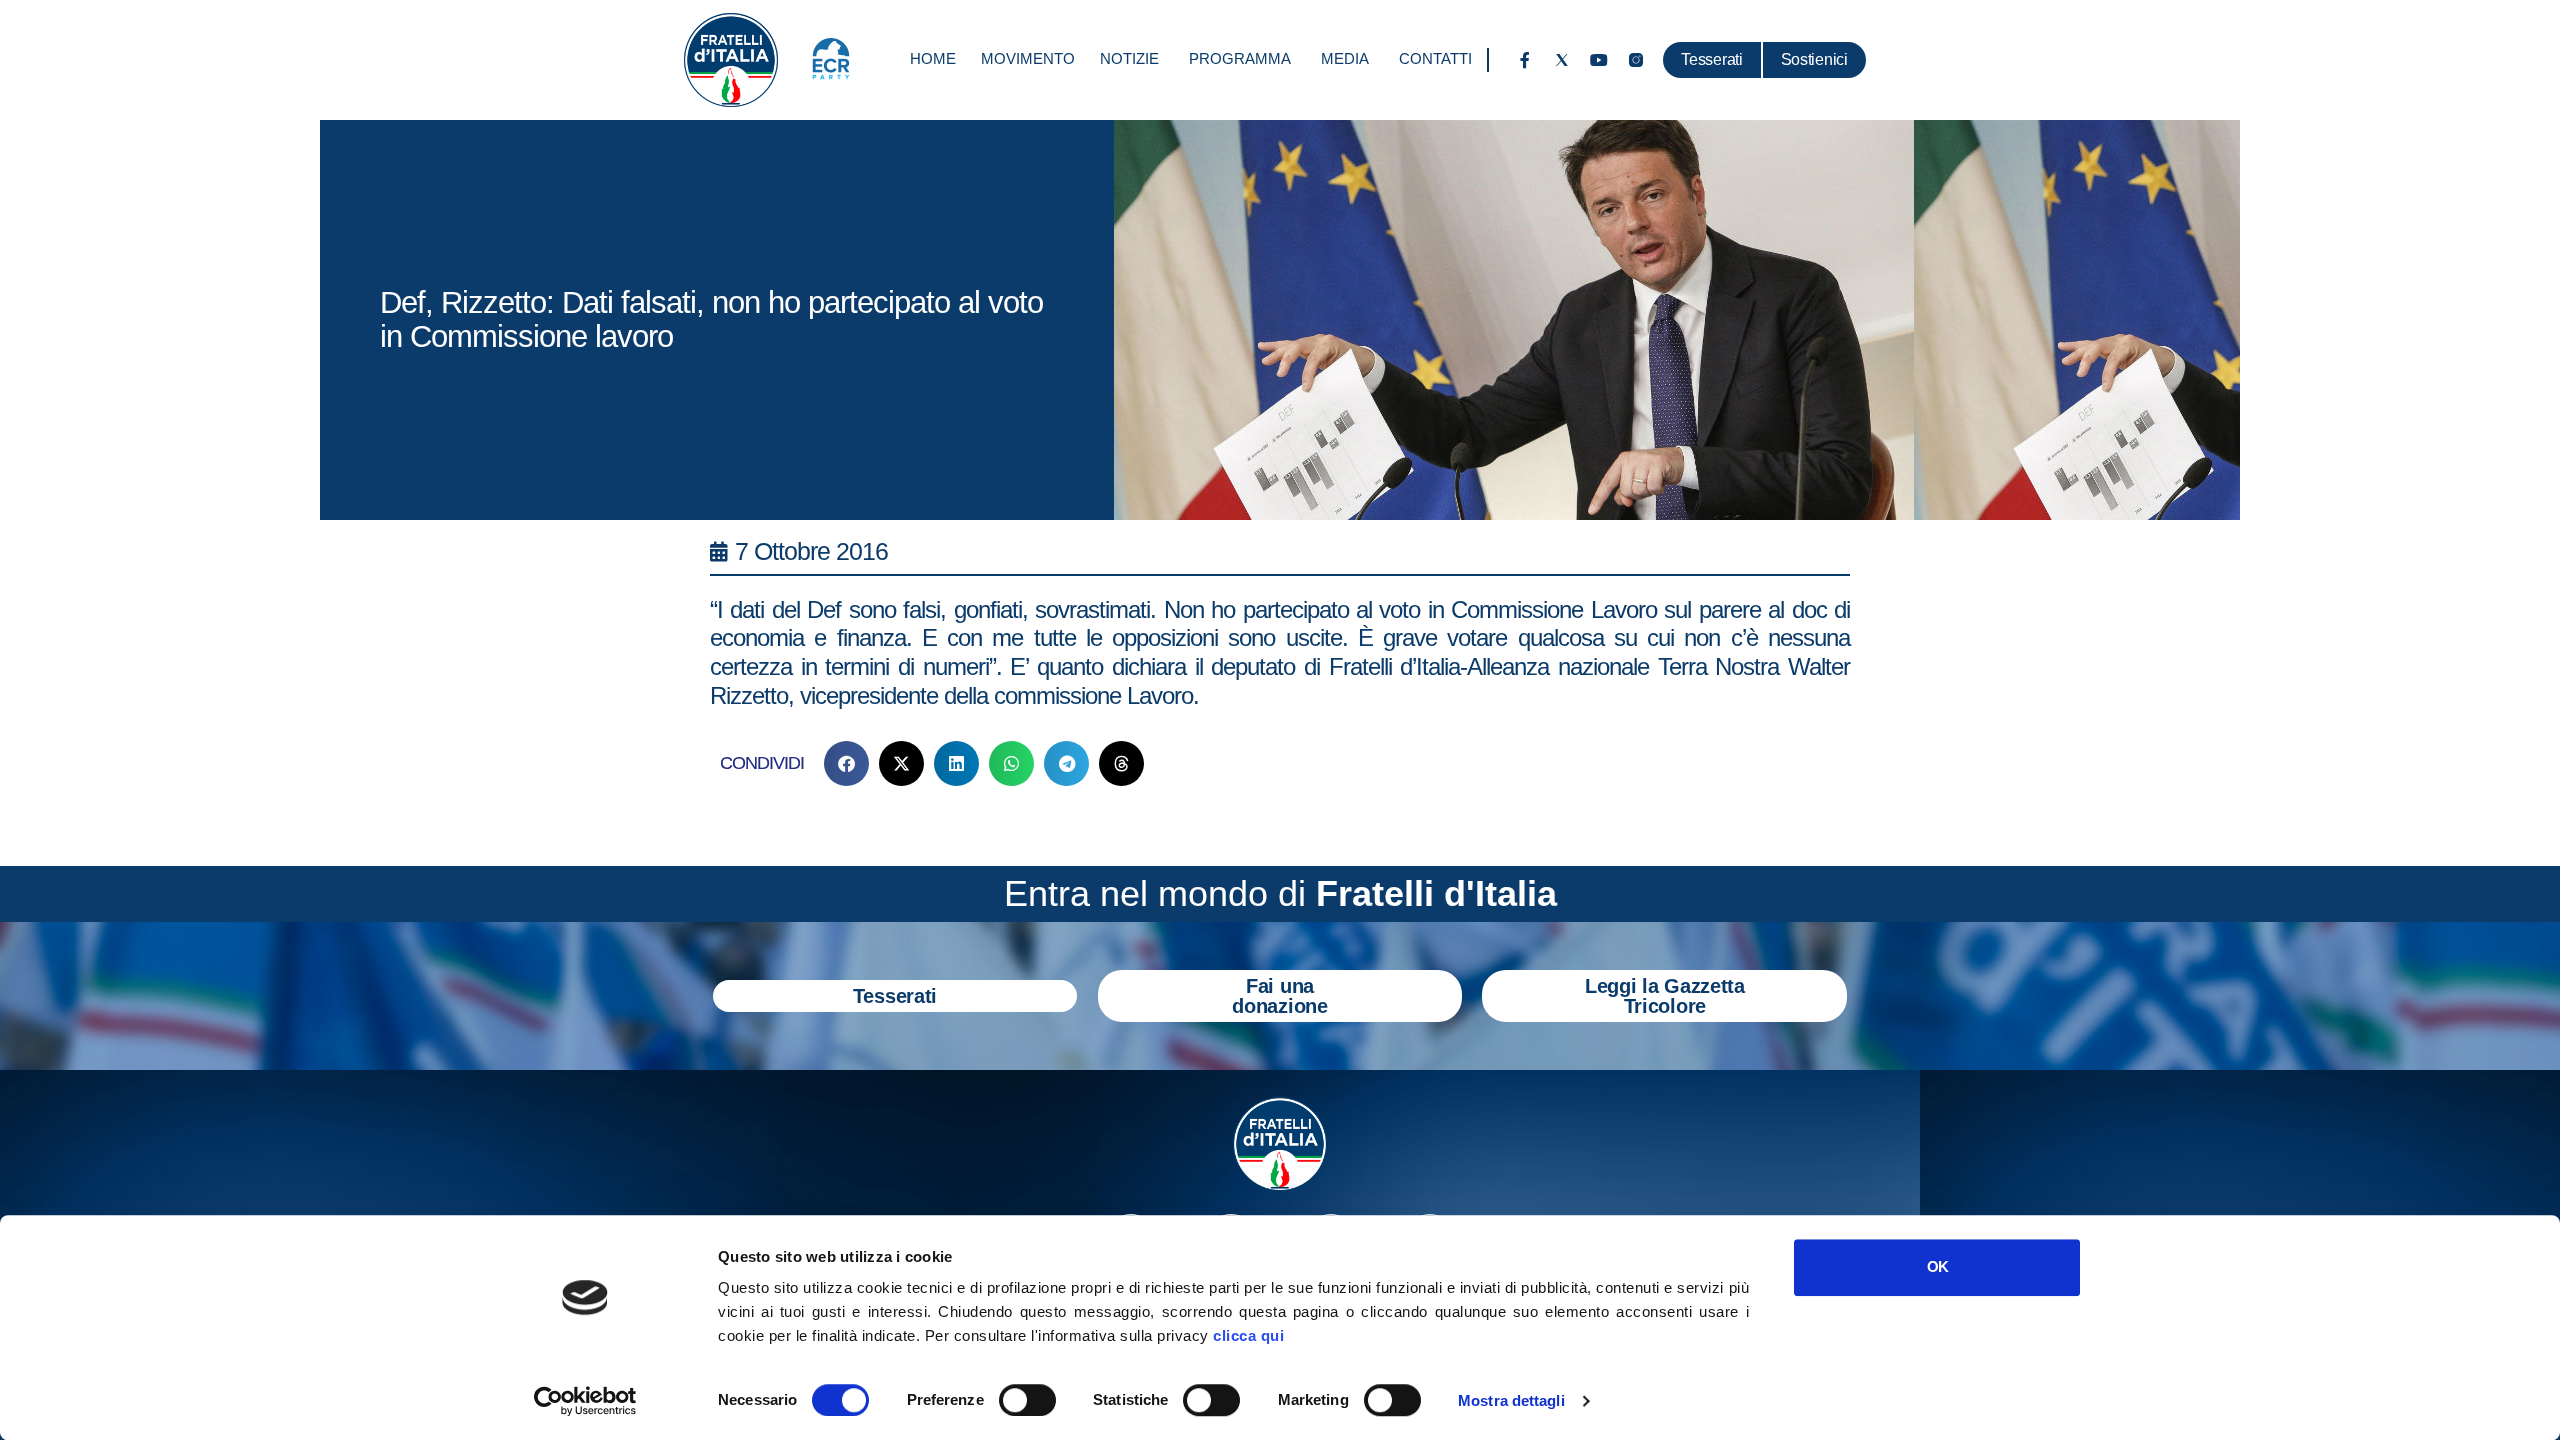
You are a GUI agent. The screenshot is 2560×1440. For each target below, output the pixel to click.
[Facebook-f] (1525, 60)
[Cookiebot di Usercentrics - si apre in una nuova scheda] (585, 1401)
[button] (846, 763)
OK (1937, 1266)
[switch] (1027, 1400)
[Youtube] (1599, 60)
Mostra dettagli (1511, 1400)
